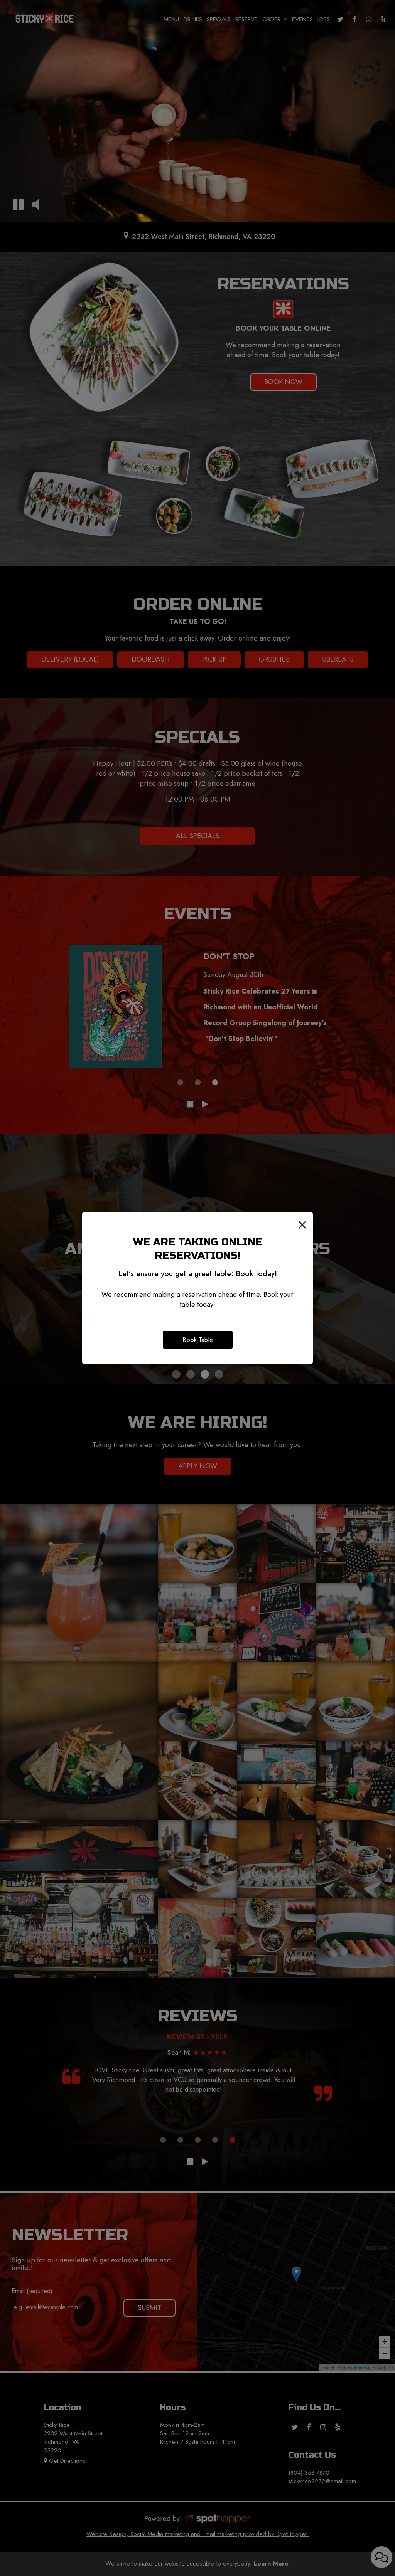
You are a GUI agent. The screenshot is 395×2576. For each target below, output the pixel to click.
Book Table (198, 1340)
